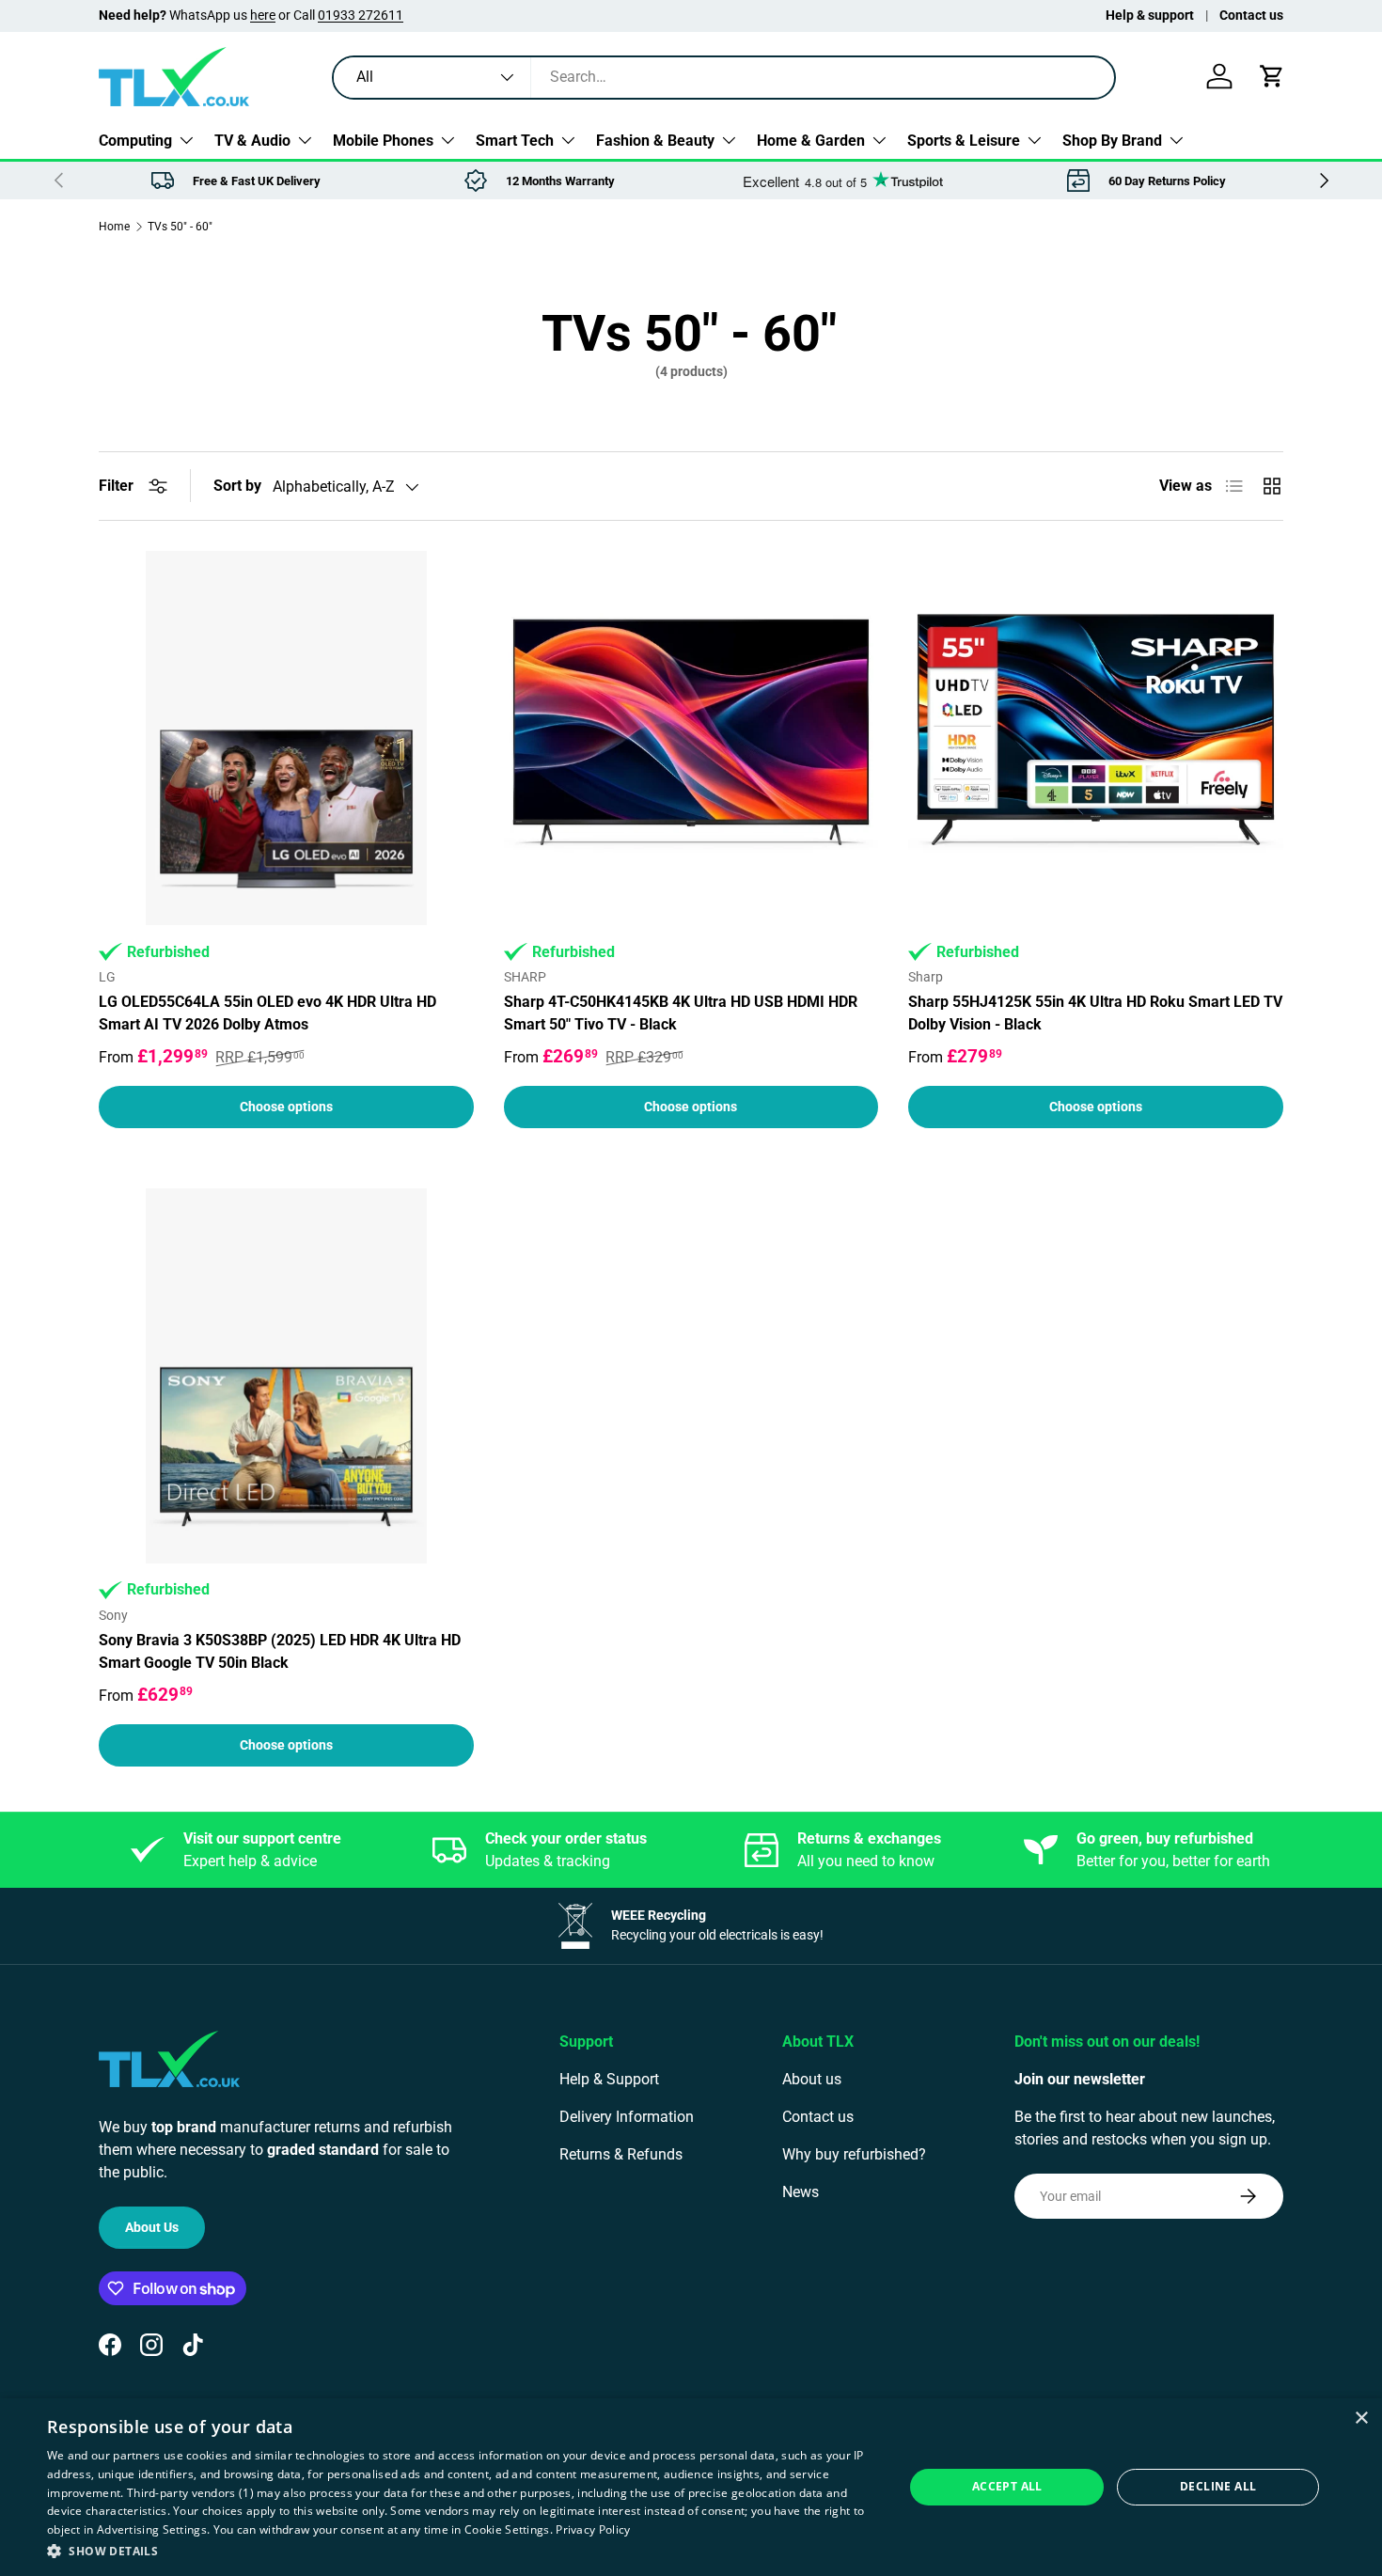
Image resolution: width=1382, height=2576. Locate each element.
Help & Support (609, 2079)
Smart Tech (515, 141)
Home (114, 227)
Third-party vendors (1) (190, 2493)
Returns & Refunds (621, 2154)
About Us (152, 2227)
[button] (1272, 76)
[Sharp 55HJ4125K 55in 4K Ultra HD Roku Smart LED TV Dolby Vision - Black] (1096, 738)
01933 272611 (361, 16)
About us (812, 2079)
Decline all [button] (1218, 2486)
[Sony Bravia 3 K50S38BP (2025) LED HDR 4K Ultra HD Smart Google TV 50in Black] (286, 1376)
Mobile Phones (383, 141)
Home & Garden (811, 141)
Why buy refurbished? (854, 2154)
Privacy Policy (593, 2529)
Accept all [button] (1007, 2486)
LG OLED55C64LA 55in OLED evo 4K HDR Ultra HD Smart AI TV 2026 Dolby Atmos (267, 1013)
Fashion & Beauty (655, 141)
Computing (135, 141)
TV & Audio (252, 141)
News (801, 2192)
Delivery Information (627, 2117)
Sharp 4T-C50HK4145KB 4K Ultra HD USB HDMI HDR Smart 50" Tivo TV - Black (681, 1013)
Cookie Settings (507, 2529)
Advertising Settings (152, 2529)
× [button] (1361, 2419)
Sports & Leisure (964, 141)
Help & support (1150, 16)
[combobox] (724, 77)
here (263, 16)
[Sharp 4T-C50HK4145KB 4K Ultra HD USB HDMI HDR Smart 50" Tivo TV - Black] (691, 738)
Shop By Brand (1112, 141)
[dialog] (691, 2487)
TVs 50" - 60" (180, 227)
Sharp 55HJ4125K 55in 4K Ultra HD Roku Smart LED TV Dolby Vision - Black (1095, 1013)
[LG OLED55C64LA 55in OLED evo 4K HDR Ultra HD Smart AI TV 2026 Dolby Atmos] (286, 738)
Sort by (237, 486)
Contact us (1251, 16)
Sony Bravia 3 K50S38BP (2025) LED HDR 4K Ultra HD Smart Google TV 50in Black (280, 1651)
